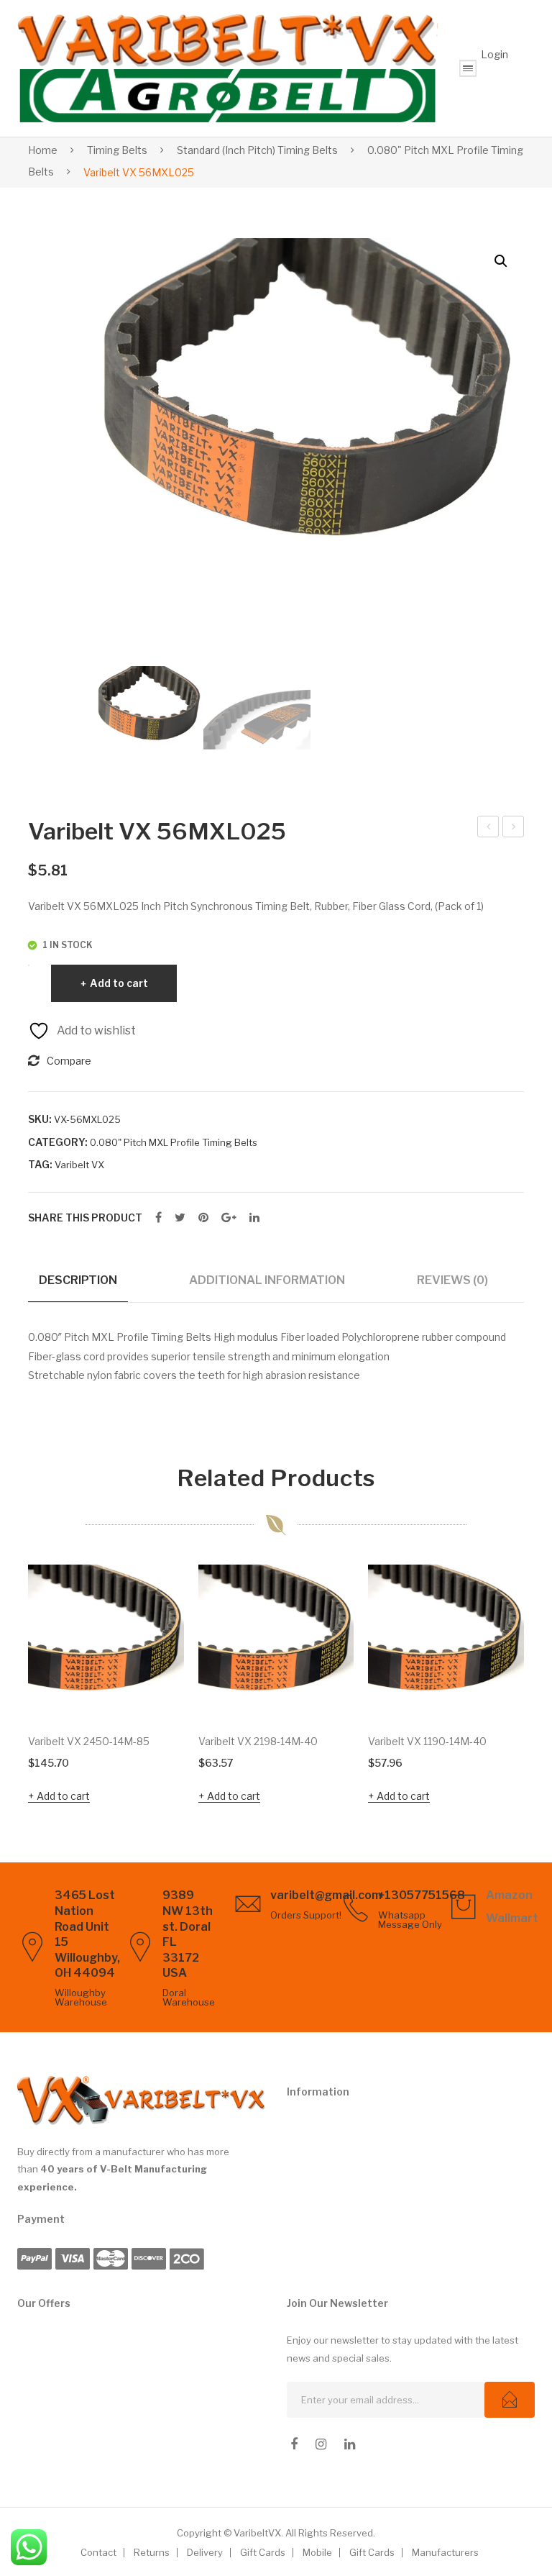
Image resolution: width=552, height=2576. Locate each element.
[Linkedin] (350, 2444)
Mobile (317, 2552)
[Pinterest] (203, 1218)
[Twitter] (180, 1218)
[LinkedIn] (254, 1218)
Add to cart (119, 983)
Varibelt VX (79, 1165)
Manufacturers (445, 2552)
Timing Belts (117, 150)
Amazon (509, 1895)
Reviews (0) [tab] (452, 1280)
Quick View (153, 1690)
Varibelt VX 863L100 (489, 829)
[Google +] (229, 1218)
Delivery (205, 2552)
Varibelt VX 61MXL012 (514, 829)
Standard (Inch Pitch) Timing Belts (257, 150)
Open (468, 68)
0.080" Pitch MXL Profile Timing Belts (174, 1142)
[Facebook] (158, 1218)
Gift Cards (263, 2552)
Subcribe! (510, 2400)
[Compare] (154, 1639)
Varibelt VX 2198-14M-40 (258, 1741)
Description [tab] (78, 1280)
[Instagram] (321, 2444)
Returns (152, 2552)
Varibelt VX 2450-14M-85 (89, 1741)
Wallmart (512, 1918)
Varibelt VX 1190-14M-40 (427, 1741)
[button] (501, 261)
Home (43, 150)
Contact (98, 2552)
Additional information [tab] (267, 1280)
